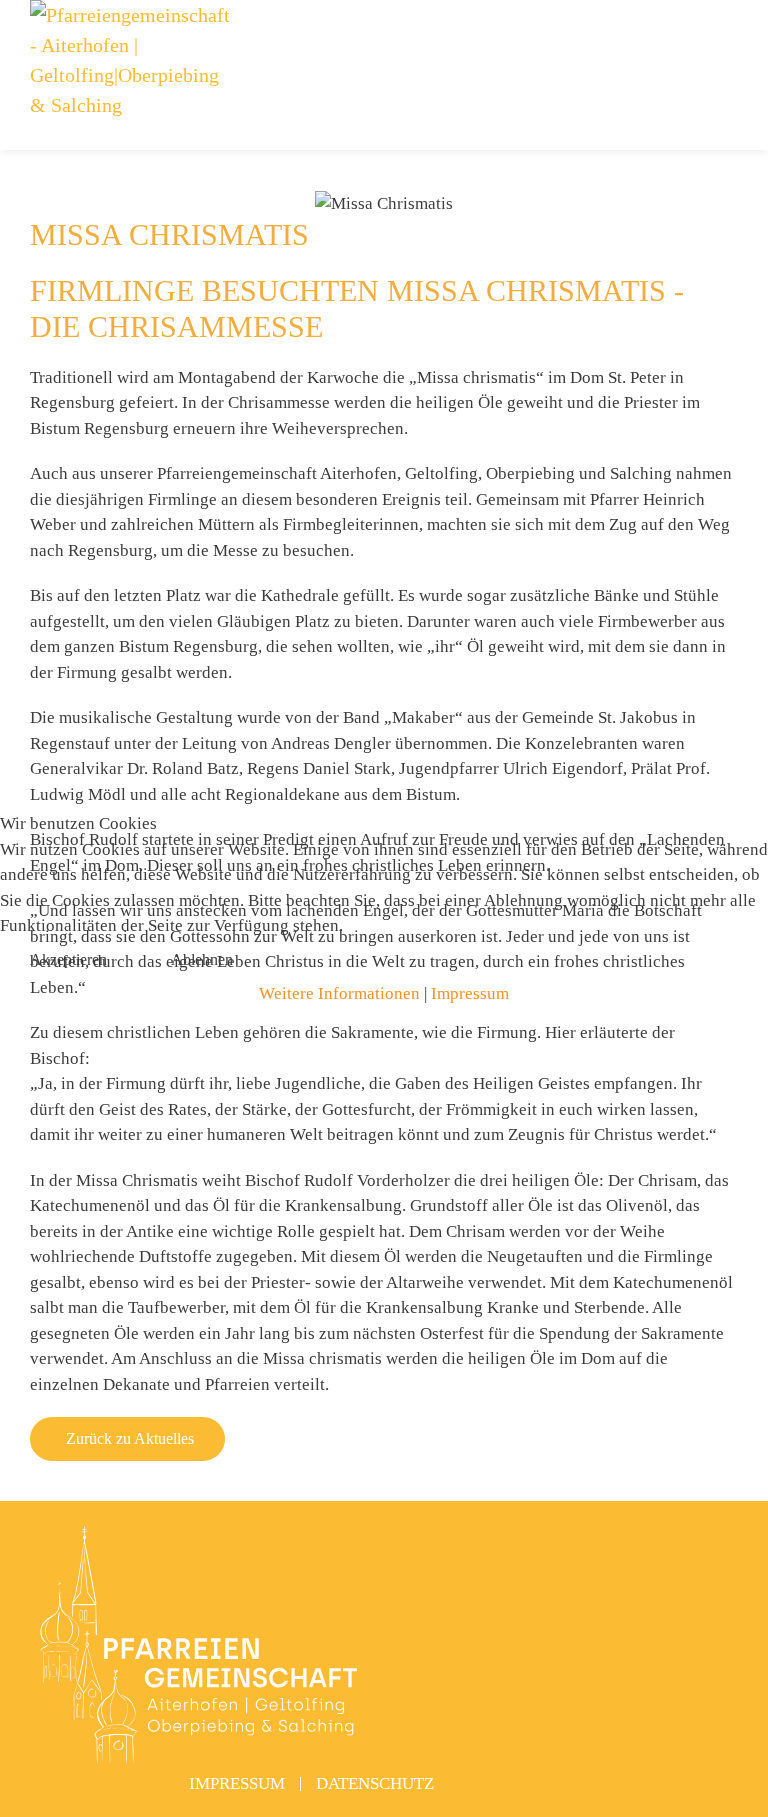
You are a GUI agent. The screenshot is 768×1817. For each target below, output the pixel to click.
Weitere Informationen (339, 993)
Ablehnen (202, 959)
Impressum (470, 993)
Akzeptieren (68, 959)
